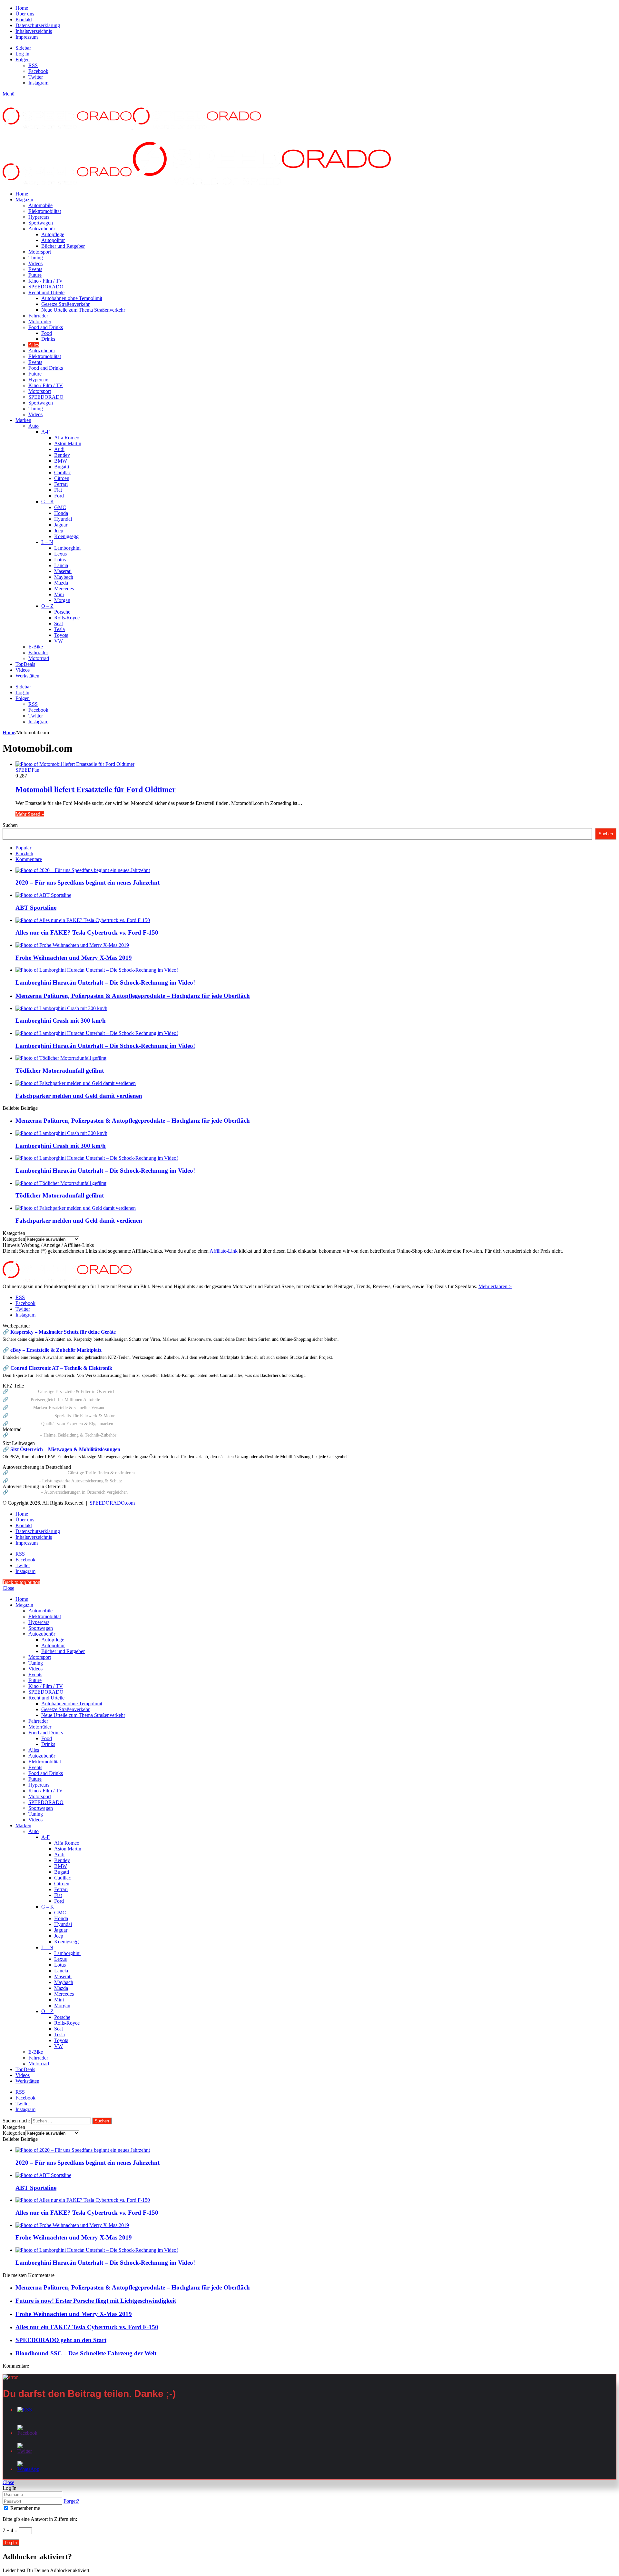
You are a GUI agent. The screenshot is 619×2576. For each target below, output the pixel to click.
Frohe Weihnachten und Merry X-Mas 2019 (74, 958)
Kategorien (14, 1239)
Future (35, 275)
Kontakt (24, 20)
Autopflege (53, 234)
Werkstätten (27, 676)
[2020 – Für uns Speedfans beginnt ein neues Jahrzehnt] (83, 870)
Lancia (61, 565)
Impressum (27, 37)
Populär (23, 848)
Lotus (60, 560)
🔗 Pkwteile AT (18, 1391)
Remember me (25, 2508)
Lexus (60, 554)
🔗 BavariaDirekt (20, 1481)
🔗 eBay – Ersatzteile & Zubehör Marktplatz (52, 1350)
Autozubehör (42, 229)
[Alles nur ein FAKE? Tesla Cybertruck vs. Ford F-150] (83, 920)
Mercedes (64, 589)
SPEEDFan (27, 770)
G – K (48, 501)
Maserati (63, 571)
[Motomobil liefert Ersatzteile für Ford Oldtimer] (75, 764)
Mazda (61, 583)
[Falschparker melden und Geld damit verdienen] (76, 1083)
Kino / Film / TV (46, 281)
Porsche (62, 612)
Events (35, 269)
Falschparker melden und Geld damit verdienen (79, 1096)
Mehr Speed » (30, 814)
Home (22, 8)
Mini (59, 594)
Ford (59, 496)
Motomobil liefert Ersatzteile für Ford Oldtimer (96, 789)
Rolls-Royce (67, 618)
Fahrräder (38, 316)
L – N (47, 542)
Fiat (58, 490)
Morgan (62, 600)
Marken (23, 420)
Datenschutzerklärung (38, 25)
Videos (35, 263)
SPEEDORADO (46, 287)
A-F (45, 432)
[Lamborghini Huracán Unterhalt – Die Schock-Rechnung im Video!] (97, 970)
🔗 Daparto (14, 1399)
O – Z (47, 606)
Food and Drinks (46, 327)
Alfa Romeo (67, 438)
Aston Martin (68, 443)
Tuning (36, 258)
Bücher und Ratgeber (63, 246)
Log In (11, 2543)
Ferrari (61, 484)
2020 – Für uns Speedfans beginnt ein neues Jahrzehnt (88, 882)
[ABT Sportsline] (43, 895)
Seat (59, 623)
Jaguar (61, 525)
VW (59, 641)
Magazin (24, 200)
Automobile (40, 205)
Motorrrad (39, 658)
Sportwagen (41, 223)
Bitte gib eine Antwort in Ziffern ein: (40, 2519)
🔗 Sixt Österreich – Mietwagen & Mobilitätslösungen (61, 1449)
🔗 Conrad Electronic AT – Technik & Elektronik (57, 1368)
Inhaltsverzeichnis (34, 31)
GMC (60, 507)
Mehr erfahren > (495, 1286)
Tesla (59, 629)
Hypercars (39, 217)
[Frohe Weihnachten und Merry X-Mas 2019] (72, 945)
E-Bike (36, 647)
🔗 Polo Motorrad (21, 1435)
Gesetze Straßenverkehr (65, 304)
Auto (34, 426)
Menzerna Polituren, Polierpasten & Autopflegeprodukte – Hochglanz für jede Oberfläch (133, 996)
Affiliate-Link (224, 1251)
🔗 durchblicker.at (21, 1492)
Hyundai (63, 519)
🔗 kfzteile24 (15, 1408)
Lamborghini (67, 548)
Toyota (61, 635)
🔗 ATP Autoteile (20, 1424)
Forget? (71, 2501)
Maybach (64, 577)
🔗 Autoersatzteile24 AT (26, 1416)
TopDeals (25, 664)
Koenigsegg (66, 536)
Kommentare (29, 859)
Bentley (62, 455)
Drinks (48, 339)
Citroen (62, 478)
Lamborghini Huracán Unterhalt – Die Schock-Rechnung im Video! (105, 982)
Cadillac (63, 472)
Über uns (25, 14)
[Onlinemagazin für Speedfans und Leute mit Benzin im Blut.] (132, 127)
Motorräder (40, 321)
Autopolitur (53, 240)
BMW (61, 461)
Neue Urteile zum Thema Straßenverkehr (83, 310)
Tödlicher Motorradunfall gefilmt (60, 1071)
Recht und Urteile (46, 292)
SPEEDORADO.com (112, 1503)
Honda (61, 513)
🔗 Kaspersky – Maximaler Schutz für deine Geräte (59, 1332)
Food (47, 333)
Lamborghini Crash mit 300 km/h (61, 1021)
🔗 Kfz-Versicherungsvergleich (33, 1473)
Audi (59, 449)
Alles (34, 345)
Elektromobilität (45, 211)
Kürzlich (24, 853)
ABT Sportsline (36, 908)
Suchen (10, 825)
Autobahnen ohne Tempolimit (72, 298)
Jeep (59, 531)
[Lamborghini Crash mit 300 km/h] (61, 1008)
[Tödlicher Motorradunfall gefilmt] (61, 1058)
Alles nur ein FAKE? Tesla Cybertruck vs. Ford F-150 (87, 932)
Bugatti (62, 467)
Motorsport (40, 252)
